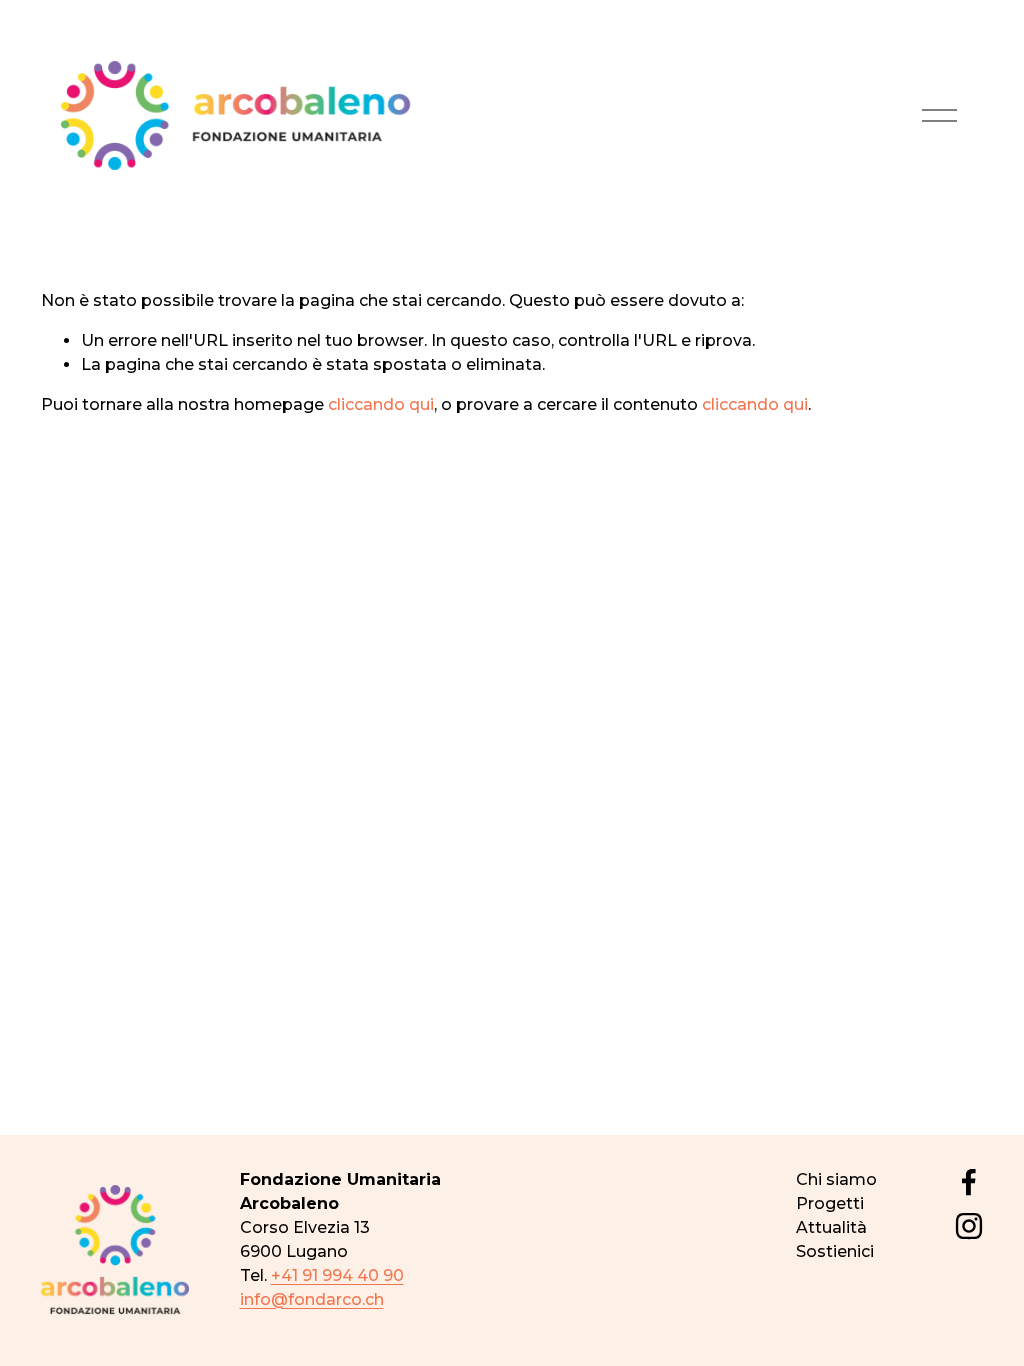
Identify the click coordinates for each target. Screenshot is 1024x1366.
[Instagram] (969, 1226)
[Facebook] (969, 1182)
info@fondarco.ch (312, 1299)
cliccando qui (381, 404)
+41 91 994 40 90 (337, 1275)
